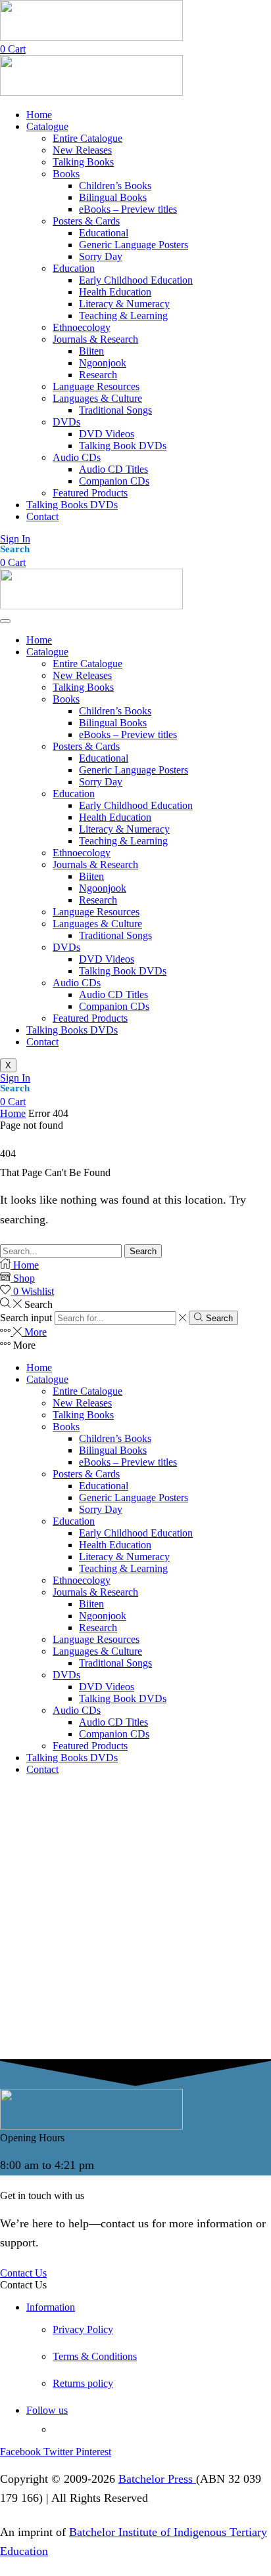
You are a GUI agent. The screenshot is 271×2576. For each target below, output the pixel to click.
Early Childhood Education (136, 805)
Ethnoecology (82, 853)
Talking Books (83, 687)
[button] (13, 49)
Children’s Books (115, 711)
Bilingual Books (113, 723)
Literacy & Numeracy (124, 829)
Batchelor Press (157, 2479)
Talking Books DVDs (72, 1030)
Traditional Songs (115, 935)
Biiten (91, 876)
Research (98, 900)
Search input (26, 1318)
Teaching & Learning (123, 841)
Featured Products (90, 1018)
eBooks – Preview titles (128, 734)
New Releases (82, 675)
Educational (104, 758)
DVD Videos (107, 959)
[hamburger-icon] (5, 621)
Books (66, 699)
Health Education (115, 817)
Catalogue (47, 652)
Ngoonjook (103, 888)
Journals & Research (95, 864)
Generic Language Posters (134, 770)
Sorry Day (101, 782)
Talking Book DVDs (123, 971)
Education (74, 794)
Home (39, 640)
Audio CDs (77, 983)
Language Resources (96, 912)
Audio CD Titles (113, 994)
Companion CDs (114, 1006)
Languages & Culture (97, 924)
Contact (42, 1042)
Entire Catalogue (87, 664)
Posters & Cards (86, 746)
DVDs (66, 947)
